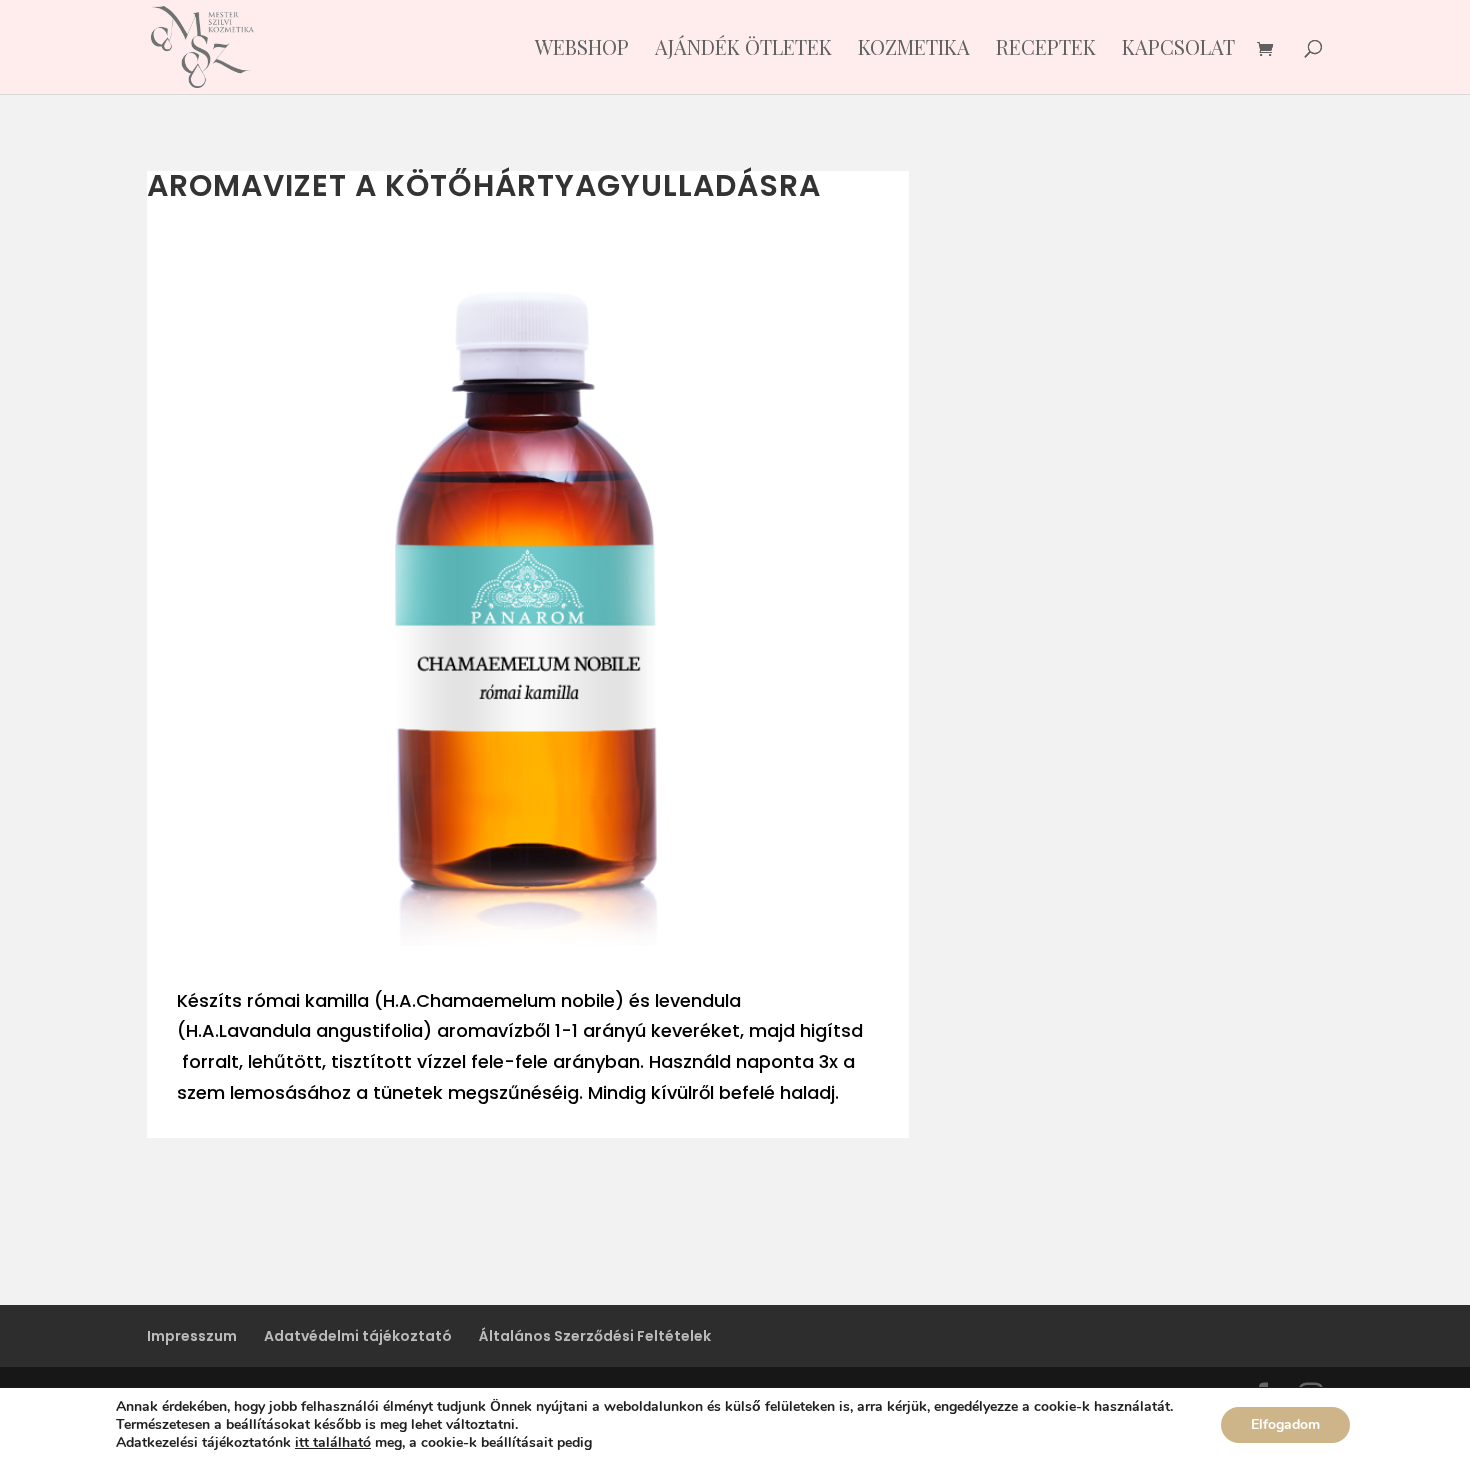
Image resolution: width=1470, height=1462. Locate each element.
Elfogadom (1285, 1424)
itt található (333, 1442)
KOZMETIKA (914, 50)
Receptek (1046, 50)
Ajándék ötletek (743, 50)
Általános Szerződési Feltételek (595, 1336)
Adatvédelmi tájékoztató (358, 1336)
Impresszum (192, 1336)
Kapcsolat (1178, 50)
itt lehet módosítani (662, 1443)
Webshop (582, 50)
